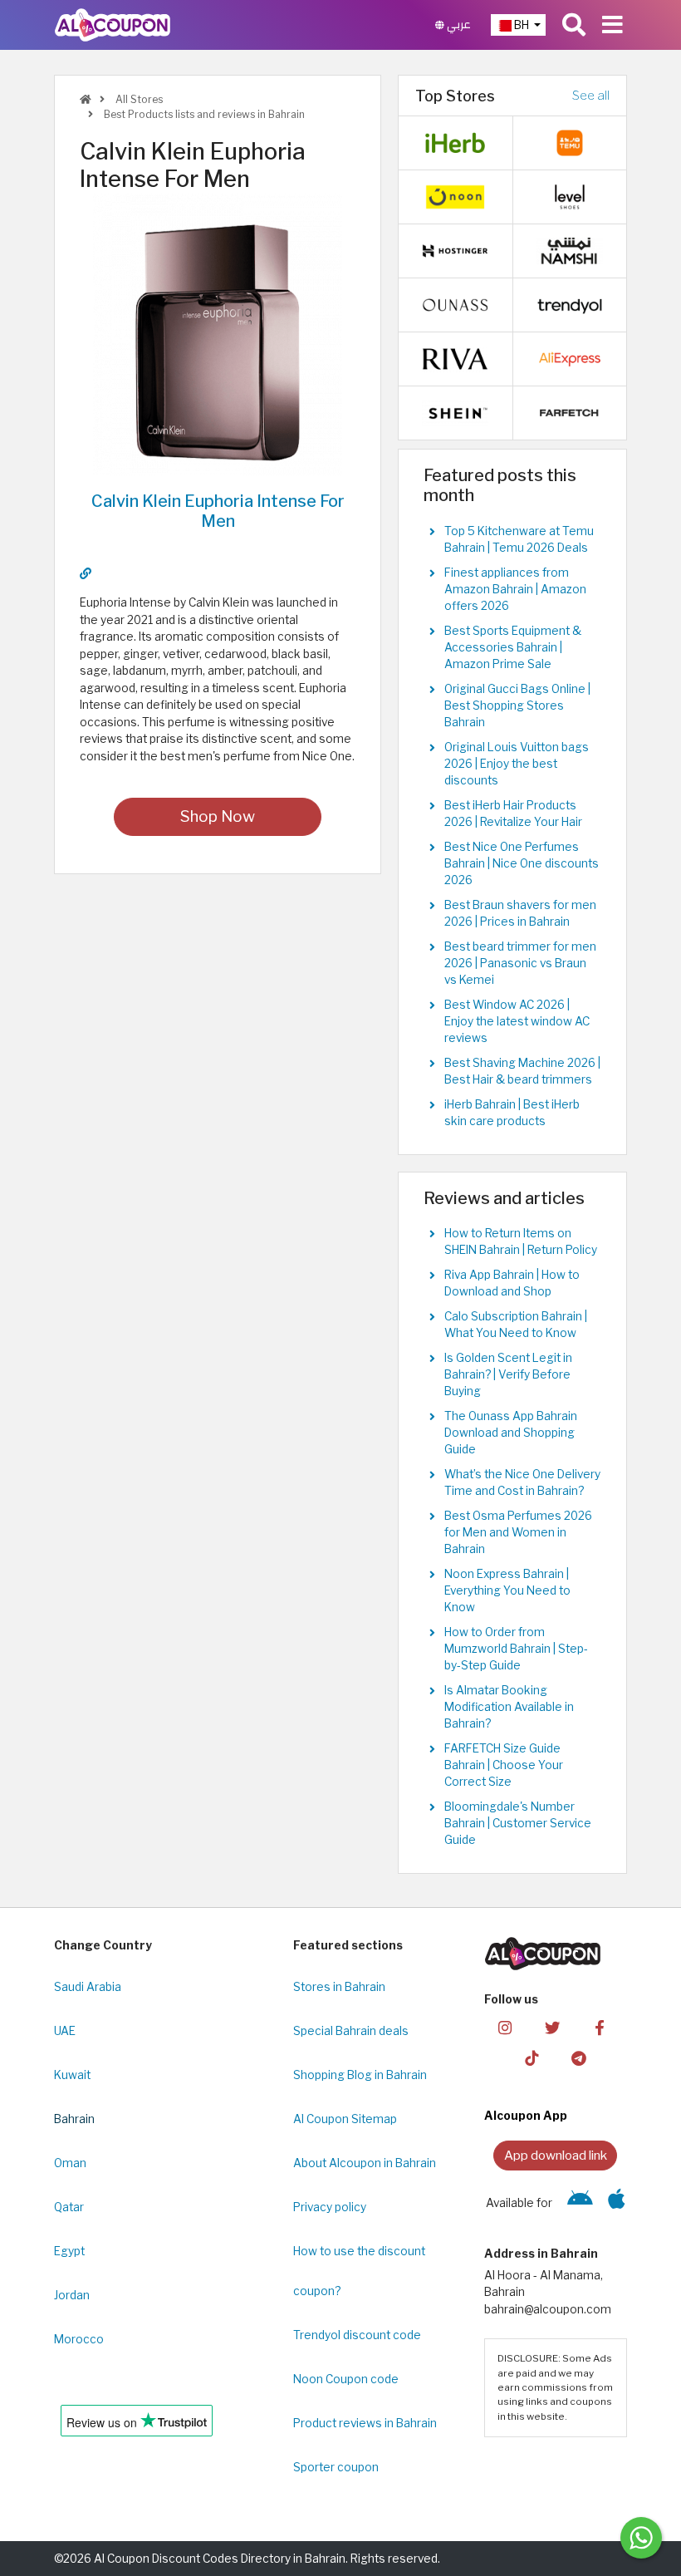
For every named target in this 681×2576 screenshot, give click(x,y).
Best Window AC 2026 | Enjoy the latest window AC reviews (517, 1021)
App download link (556, 2155)
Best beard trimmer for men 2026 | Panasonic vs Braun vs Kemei (520, 963)
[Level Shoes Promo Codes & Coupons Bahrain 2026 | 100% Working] (570, 196)
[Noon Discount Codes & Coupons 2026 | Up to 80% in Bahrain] (455, 196)
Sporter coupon (336, 2467)
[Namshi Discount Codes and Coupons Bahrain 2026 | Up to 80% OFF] (570, 250)
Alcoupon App (526, 2116)
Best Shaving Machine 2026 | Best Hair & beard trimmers (522, 1071)
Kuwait (72, 2075)
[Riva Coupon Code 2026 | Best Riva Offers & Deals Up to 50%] (455, 358)
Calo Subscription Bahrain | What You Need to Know (516, 1325)
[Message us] (641, 2538)
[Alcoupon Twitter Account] (552, 2026)
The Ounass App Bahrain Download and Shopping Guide (511, 1433)
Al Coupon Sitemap (345, 2119)
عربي (458, 25)
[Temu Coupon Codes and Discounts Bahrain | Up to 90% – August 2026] (570, 142)
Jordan (72, 2295)
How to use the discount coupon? (359, 2271)
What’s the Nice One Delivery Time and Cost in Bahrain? (522, 1482)
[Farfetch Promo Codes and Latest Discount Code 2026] (570, 412)
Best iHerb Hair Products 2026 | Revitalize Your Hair (513, 814)
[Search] (574, 25)
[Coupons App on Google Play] (580, 2203)
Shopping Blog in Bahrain (360, 2075)
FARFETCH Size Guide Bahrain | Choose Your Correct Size (504, 1765)
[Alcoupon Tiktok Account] (532, 2057)
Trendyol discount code (357, 2335)
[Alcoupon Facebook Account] (600, 2026)
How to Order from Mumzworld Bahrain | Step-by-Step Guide (516, 1649)
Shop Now (218, 816)
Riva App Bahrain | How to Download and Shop (512, 1283)
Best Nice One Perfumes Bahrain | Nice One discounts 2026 (522, 863)
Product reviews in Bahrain (365, 2423)
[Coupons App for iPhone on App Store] (617, 2203)
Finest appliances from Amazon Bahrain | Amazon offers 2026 (515, 589)
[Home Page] (113, 24)
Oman (70, 2163)
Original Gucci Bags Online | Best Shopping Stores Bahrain (517, 705)
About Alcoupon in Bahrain (365, 2163)
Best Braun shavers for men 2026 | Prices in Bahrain (520, 913)
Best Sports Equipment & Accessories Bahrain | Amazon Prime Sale (513, 647)
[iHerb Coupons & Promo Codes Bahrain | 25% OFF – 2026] (455, 142)
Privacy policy (330, 2207)
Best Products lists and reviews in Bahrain (203, 114)
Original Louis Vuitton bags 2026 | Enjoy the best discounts (517, 764)
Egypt (69, 2251)
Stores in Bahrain (339, 1987)
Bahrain (74, 2119)
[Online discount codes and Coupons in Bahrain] (86, 99)
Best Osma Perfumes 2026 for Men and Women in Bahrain (518, 1532)
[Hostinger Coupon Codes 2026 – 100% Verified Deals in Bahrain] (455, 250)
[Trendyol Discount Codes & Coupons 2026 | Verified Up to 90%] (570, 304)
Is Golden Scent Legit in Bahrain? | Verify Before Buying (508, 1374)
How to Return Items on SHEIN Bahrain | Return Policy (521, 1241)
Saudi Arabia (88, 1987)
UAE (65, 2031)
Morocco (79, 2339)
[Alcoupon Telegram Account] (579, 2057)
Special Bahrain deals (351, 2031)
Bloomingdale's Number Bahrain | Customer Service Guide (518, 1823)
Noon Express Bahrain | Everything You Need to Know (507, 1590)
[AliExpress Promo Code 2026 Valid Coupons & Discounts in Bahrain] (570, 358)
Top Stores (455, 96)
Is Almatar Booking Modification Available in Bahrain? (509, 1707)
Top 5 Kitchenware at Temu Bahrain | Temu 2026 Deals (519, 539)
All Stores (138, 99)
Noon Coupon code (346, 2379)
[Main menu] (612, 25)
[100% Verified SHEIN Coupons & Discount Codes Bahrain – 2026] (455, 412)
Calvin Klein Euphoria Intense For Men (218, 511)
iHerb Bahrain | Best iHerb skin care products (512, 1113)
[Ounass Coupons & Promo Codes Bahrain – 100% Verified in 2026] (455, 304)
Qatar (69, 2207)
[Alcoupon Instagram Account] (505, 2026)
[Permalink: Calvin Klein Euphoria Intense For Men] (86, 573)
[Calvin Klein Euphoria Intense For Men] (218, 333)
